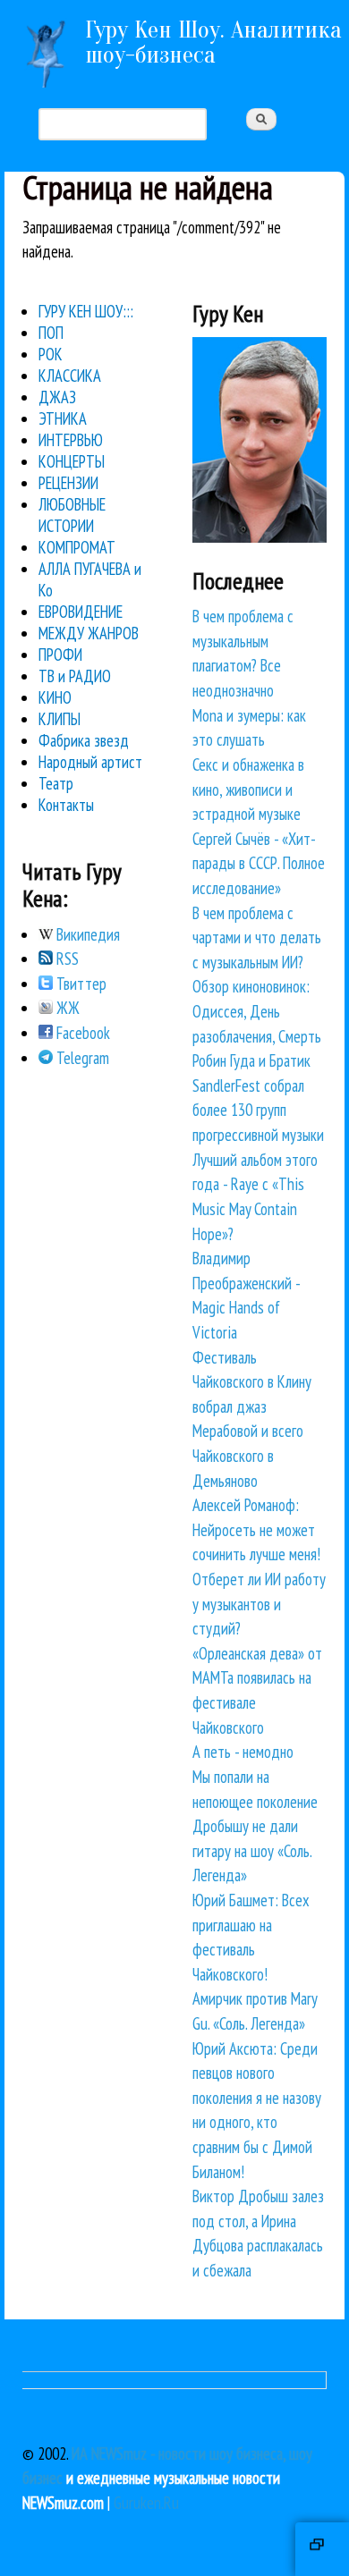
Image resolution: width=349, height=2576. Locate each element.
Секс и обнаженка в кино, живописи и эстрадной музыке (248, 789)
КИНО (55, 697)
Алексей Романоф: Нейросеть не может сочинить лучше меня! (256, 1529)
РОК (51, 354)
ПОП (51, 333)
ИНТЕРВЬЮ (71, 440)
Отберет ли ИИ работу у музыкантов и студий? (259, 1604)
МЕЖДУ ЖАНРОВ (89, 633)
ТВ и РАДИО (75, 676)
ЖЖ (66, 1008)
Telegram (81, 1058)
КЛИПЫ (60, 719)
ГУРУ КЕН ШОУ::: (86, 311)
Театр (56, 783)
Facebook (81, 1033)
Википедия (86, 934)
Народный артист (90, 762)
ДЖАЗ (57, 397)
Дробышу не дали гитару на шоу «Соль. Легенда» (252, 1850)
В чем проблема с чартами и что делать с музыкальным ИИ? (257, 937)
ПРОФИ (60, 655)
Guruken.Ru (146, 2503)
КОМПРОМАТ (77, 547)
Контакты (66, 805)
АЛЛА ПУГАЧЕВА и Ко (90, 579)
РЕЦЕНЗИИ (68, 483)
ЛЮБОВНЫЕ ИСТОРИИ (72, 515)
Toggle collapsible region (322, 2549)
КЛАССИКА (70, 376)
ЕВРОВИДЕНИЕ (81, 612)
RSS (66, 959)
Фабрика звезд (84, 740)
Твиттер (80, 984)
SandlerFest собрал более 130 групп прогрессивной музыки (258, 1110)
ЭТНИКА (63, 418)
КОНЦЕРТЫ (72, 461)
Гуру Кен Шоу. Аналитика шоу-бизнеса (213, 42)
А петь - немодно (243, 1752)
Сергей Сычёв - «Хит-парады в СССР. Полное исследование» (259, 863)
